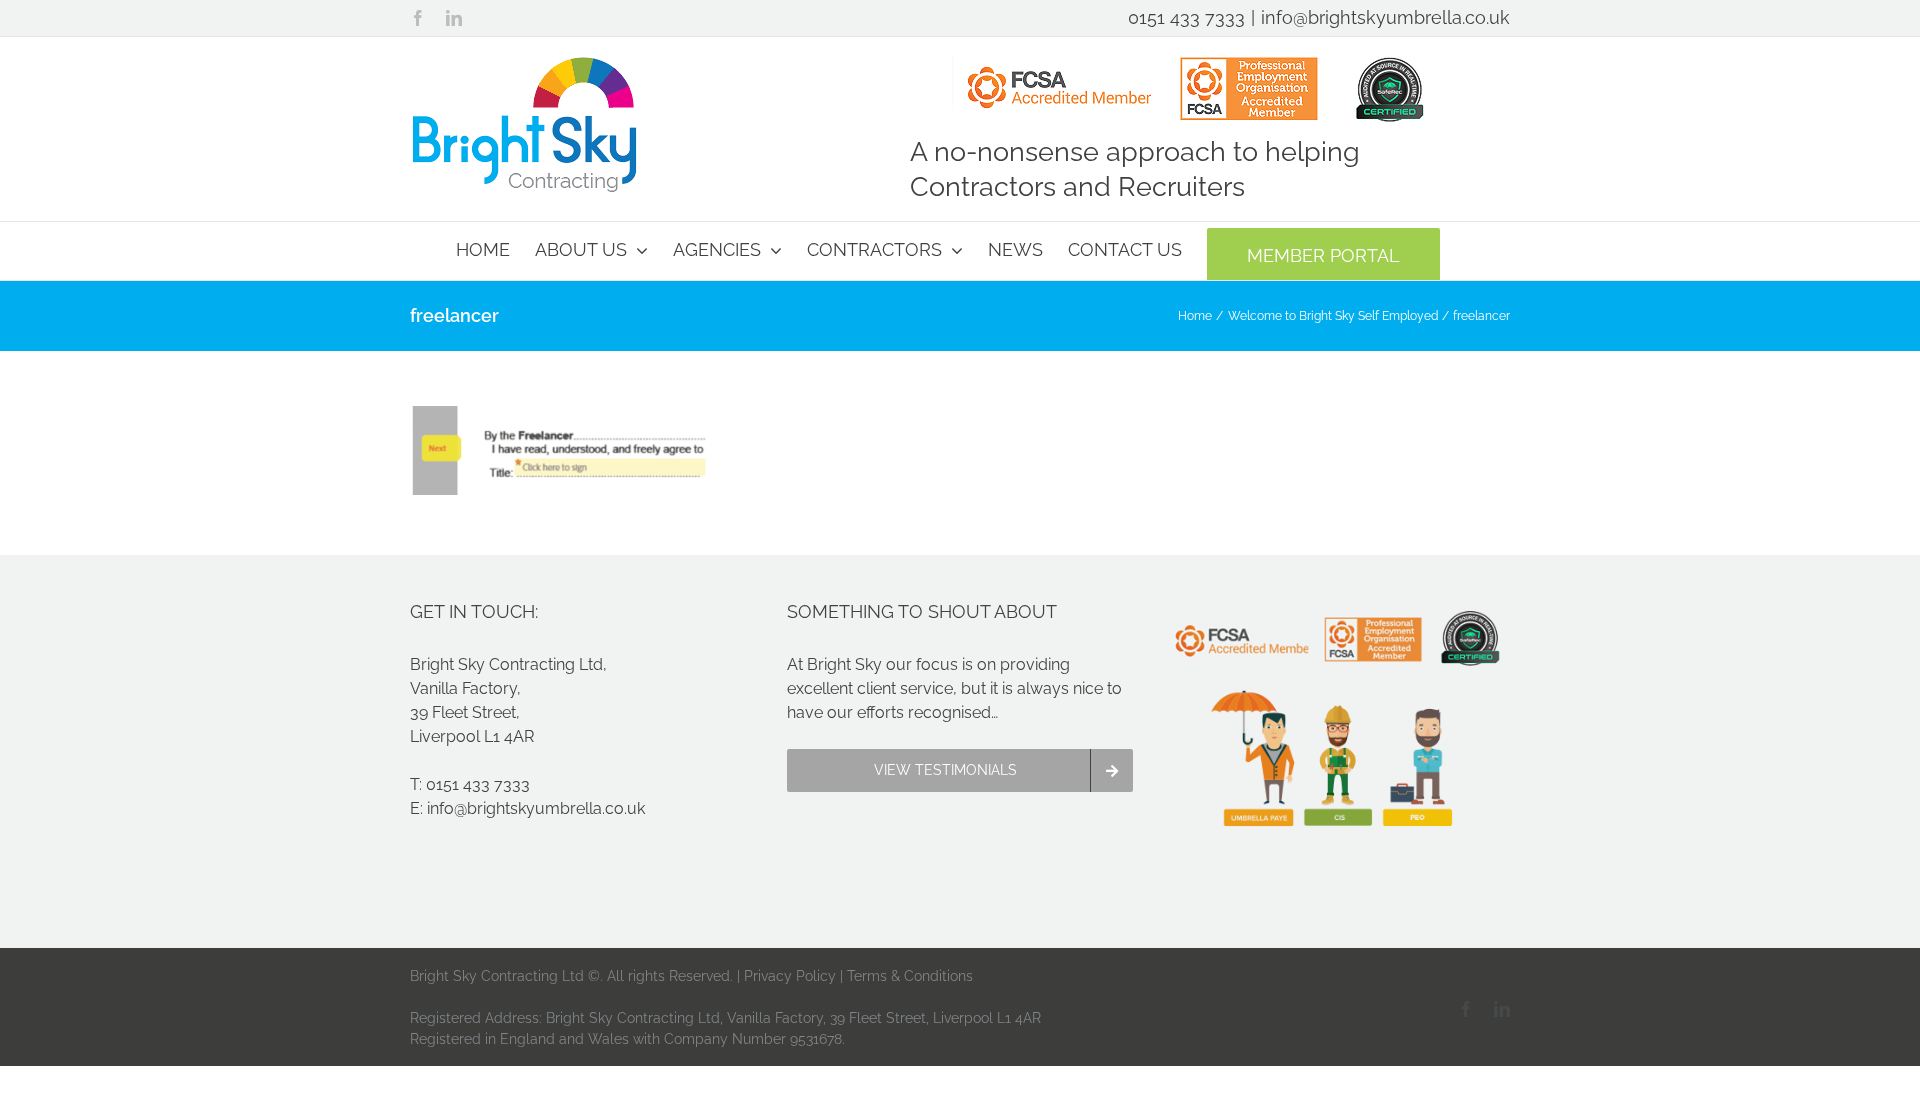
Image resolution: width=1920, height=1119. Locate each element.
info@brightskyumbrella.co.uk (1385, 17)
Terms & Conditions (910, 976)
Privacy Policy (790, 976)
